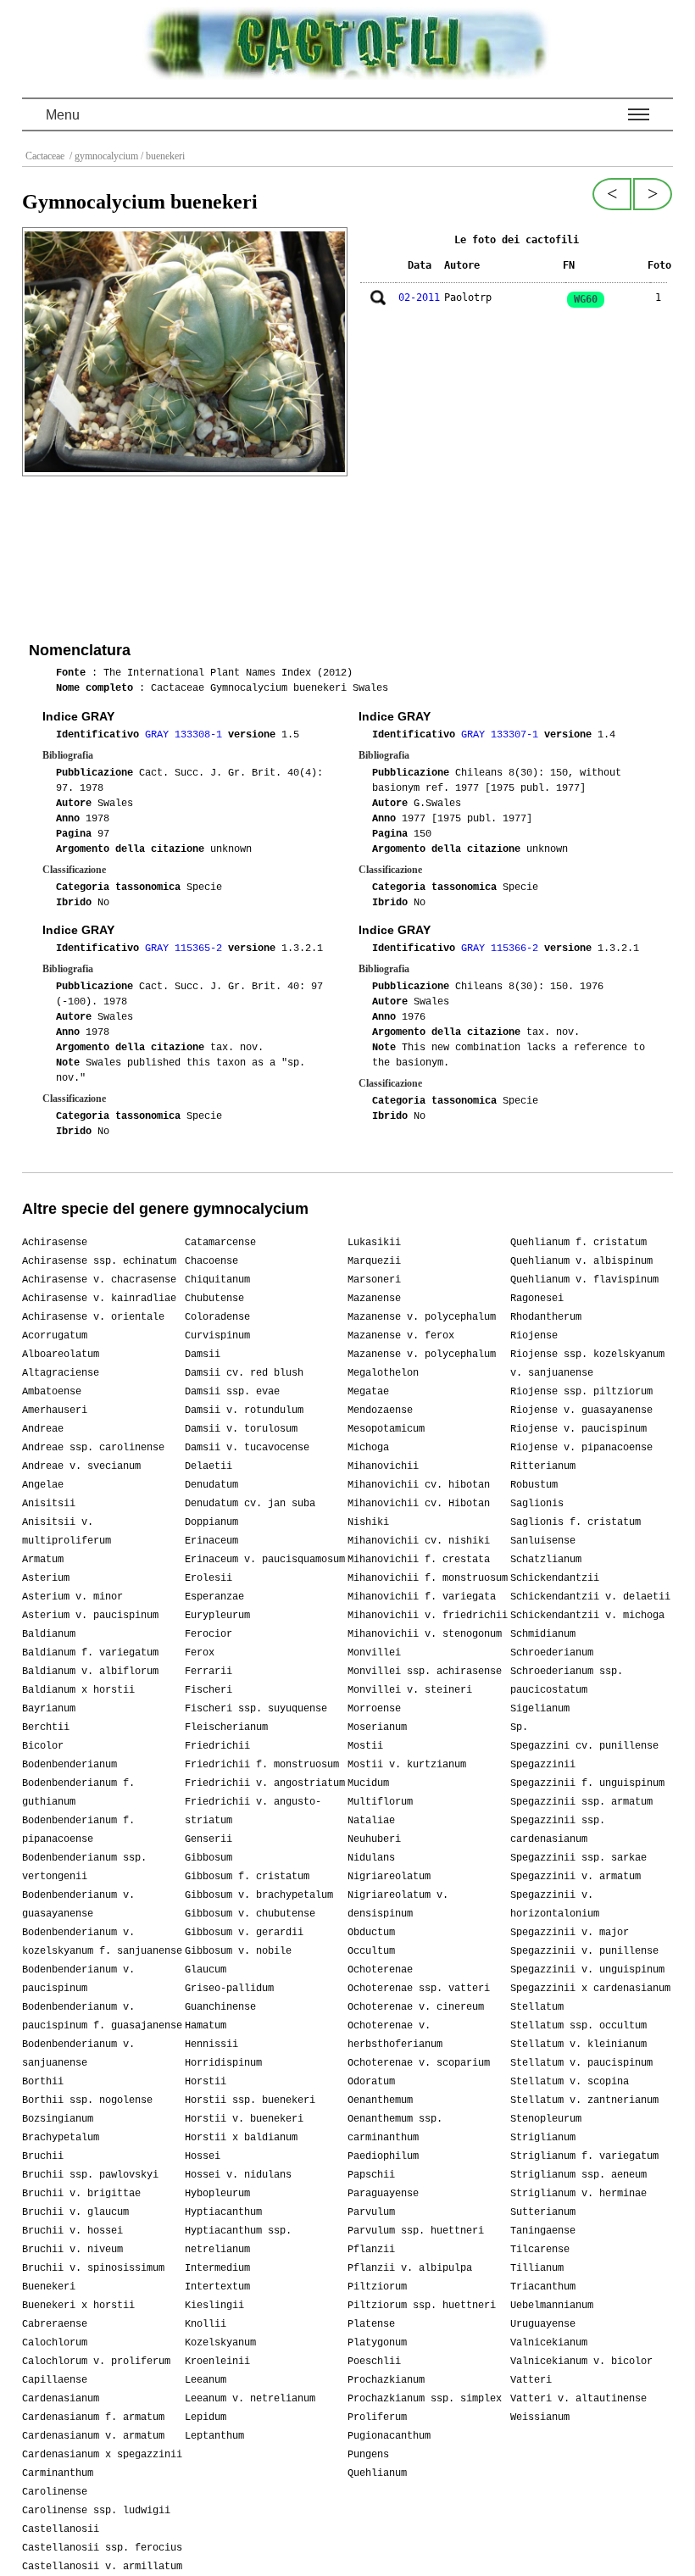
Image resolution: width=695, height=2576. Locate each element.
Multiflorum (380, 1802)
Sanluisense (543, 1541)
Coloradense (217, 1317)
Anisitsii (49, 1504)
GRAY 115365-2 (186, 949)
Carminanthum (58, 2473)
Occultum (371, 1951)
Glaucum (206, 1970)
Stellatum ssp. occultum (578, 2026)
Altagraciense (61, 1373)
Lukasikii (374, 1243)
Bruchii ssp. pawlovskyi (90, 2175)
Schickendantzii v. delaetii (590, 1597)
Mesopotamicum (386, 1429)
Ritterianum (543, 1466)
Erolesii (208, 1578)
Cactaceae (46, 156)
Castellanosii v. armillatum (102, 2567)
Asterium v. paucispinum (90, 1616)
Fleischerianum (226, 1728)
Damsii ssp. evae (232, 1392)
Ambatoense (52, 1392)
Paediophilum (383, 2156)
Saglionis (537, 1504)
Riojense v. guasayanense (581, 1410)
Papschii (371, 2175)
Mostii (365, 1746)
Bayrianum (49, 1709)
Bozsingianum (58, 2119)
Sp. (519, 1728)
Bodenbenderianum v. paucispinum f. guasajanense (102, 2017)
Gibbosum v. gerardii (244, 1933)
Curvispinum (217, 1336)
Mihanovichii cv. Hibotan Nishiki (419, 1513)
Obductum (371, 1933)
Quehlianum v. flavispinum (584, 1280)
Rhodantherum (546, 1317)
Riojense (534, 1336)
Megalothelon (383, 1373)
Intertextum (217, 2287)
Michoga (368, 1448)
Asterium (46, 1578)
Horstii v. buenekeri (244, 2119)
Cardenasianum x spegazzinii (102, 2455)
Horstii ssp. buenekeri (250, 2100)
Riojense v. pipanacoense (581, 1448)
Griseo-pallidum (229, 1989)
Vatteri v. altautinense (578, 2399)
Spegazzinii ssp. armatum (581, 1802)
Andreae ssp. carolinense (93, 1448)
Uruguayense (543, 2324)
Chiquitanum (217, 1280)
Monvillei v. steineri (410, 1690)
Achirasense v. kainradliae (99, 1299)
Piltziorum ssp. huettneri (422, 2306)
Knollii (206, 2324)
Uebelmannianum (552, 2306)
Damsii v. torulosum (241, 1429)
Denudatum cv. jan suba (250, 1504)
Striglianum (543, 2138)
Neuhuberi (374, 1839)
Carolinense (55, 2492)
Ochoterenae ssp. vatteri (419, 1989)
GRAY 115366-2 (503, 949)
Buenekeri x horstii (78, 2306)
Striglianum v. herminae (578, 2194)
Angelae (43, 1485)
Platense (371, 2324)
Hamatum (206, 2026)
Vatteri (531, 2380)
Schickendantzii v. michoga (587, 1616)
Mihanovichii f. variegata (422, 1597)
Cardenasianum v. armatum (93, 2436)
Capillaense (55, 2380)
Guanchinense (220, 2007)
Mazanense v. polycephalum (422, 1317)
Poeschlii (374, 2362)
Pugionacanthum (389, 2436)
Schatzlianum (546, 1560)
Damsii (203, 1355)
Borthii (43, 2082)
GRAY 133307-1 (503, 735)
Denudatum (211, 1485)
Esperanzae (214, 1597)
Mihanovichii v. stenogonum (425, 1634)
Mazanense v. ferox (401, 1336)
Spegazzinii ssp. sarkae (578, 1858)
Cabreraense (55, 2324)
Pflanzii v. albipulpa (410, 2268)
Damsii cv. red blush (244, 1373)
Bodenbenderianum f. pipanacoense (78, 1830)
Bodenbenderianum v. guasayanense (78, 1905)
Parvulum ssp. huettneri (416, 2231)
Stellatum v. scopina (570, 2082)
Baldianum (49, 1634)
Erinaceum (211, 1541)
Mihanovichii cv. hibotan (419, 1485)
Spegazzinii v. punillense (584, 1951)
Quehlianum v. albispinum (581, 1261)
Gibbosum (208, 1858)
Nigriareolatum (389, 1877)
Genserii (208, 1839)
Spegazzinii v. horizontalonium (555, 1905)
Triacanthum (543, 2287)
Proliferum (377, 2417)
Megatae (368, 1392)
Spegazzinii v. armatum (575, 1877)
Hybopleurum (217, 2194)
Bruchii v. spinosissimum (93, 2268)
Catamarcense (220, 1243)
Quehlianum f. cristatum (578, 1243)
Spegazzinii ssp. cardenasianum (558, 1830)
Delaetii (208, 1466)
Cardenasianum (61, 2399)
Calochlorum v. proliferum (96, 2362)
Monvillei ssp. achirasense (425, 1672)
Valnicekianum (549, 2343)
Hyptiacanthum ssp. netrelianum (238, 2240)
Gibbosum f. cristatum (247, 1877)
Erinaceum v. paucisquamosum (265, 1560)
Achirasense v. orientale (93, 1317)
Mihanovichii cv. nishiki (419, 1541)
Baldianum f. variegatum (90, 1653)
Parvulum (371, 2212)
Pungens (368, 2455)
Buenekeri (49, 2287)
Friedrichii (217, 1746)
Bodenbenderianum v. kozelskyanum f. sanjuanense (102, 1942)
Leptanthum (214, 2436)
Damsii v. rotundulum (244, 1410)
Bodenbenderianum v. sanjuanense (78, 2054)
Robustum (534, 1485)
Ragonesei (537, 1299)
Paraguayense (383, 2194)
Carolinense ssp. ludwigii (96, 2511)
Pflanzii (371, 2250)
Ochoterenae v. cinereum (416, 2007)
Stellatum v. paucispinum (581, 2063)
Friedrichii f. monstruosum (262, 1765)
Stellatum (537, 2007)
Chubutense (214, 1299)
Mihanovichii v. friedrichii (428, 1616)
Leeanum (206, 2380)
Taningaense (543, 2231)
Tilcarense (540, 2250)
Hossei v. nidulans (238, 2175)
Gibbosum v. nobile (238, 1951)
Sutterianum (543, 2212)
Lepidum (206, 2417)
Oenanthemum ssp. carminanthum (395, 2128)
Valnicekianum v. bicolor (581, 2362)
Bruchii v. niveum (72, 2250)
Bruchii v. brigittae (81, 2194)
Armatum (43, 1560)
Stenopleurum (546, 2119)
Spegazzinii (543, 1765)
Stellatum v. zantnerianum (584, 2100)
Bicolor (43, 1746)
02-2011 (419, 298)
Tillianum (537, 2268)
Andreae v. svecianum (81, 1466)
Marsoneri (374, 1280)
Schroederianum (552, 1653)
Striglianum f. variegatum (584, 2156)
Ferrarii (208, 1672)
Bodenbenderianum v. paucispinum (78, 1979)
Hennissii (211, 2045)
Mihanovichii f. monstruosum (428, 1578)
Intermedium (217, 2268)
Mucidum (368, 1783)
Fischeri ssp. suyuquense (256, 1709)
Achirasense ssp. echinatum (99, 1261)
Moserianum (377, 1728)
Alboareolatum (61, 1355)
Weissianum (540, 2417)
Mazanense (374, 1299)
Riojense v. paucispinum (578, 1429)
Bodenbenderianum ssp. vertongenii (84, 1867)
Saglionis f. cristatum (575, 1522)
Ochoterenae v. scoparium (419, 2063)
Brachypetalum (61, 2138)
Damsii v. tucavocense (247, 1448)
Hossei (203, 2156)
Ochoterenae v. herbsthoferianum (395, 2035)
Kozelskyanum (220, 2343)
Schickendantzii (555, 1578)
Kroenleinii (217, 2362)
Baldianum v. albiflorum (90, 1672)
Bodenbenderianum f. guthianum (78, 1793)
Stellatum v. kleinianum (578, 2045)
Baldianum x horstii (78, 1690)
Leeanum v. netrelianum (250, 2399)
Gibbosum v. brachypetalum (259, 1895)
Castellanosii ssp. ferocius (102, 2548)
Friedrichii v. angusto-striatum (253, 1811)
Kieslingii (214, 2306)
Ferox (200, 1653)
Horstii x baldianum (241, 2138)
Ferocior (208, 1634)
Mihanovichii (383, 1466)
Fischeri (208, 1690)
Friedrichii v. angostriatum (265, 1783)
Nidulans (371, 1858)
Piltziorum (377, 2287)
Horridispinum (223, 2063)
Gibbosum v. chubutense (250, 1914)
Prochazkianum (386, 2380)
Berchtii (46, 1728)
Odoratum (371, 2082)
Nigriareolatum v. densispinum (398, 1905)
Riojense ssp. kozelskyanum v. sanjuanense (587, 1364)
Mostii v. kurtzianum (407, 1765)
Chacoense (211, 1261)
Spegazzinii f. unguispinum (587, 1783)
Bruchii (43, 2156)
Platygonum (377, 2343)
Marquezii (374, 1261)
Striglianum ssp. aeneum (578, 2175)
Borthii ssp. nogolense (87, 2100)
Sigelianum (540, 1709)
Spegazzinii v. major (570, 1933)
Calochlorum (55, 2343)
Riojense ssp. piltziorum (581, 1392)
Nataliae (371, 1821)
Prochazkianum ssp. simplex (425, 2399)
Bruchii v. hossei (72, 2231)
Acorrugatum (55, 1336)
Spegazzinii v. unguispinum (587, 1970)
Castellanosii (61, 2529)
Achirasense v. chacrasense (99, 1280)
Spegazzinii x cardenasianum (590, 1989)
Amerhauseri (55, 1410)
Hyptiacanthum (223, 2212)
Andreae (43, 1429)
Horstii (206, 2082)
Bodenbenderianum (69, 1765)
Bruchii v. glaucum (75, 2212)
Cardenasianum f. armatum (93, 2417)
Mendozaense (380, 1410)
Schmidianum (543, 1634)
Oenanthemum (380, 2100)
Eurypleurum (217, 1616)
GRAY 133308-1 (186, 735)
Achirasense (55, 1243)
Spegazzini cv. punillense (584, 1746)
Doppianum (211, 1522)
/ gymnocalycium (103, 156)
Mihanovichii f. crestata (419, 1560)
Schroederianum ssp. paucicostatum (567, 1681)
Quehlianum (377, 2473)
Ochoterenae (380, 1970)
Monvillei (374, 1653)
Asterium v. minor (72, 1597)
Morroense (374, 1709)
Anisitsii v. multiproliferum (67, 1532)
